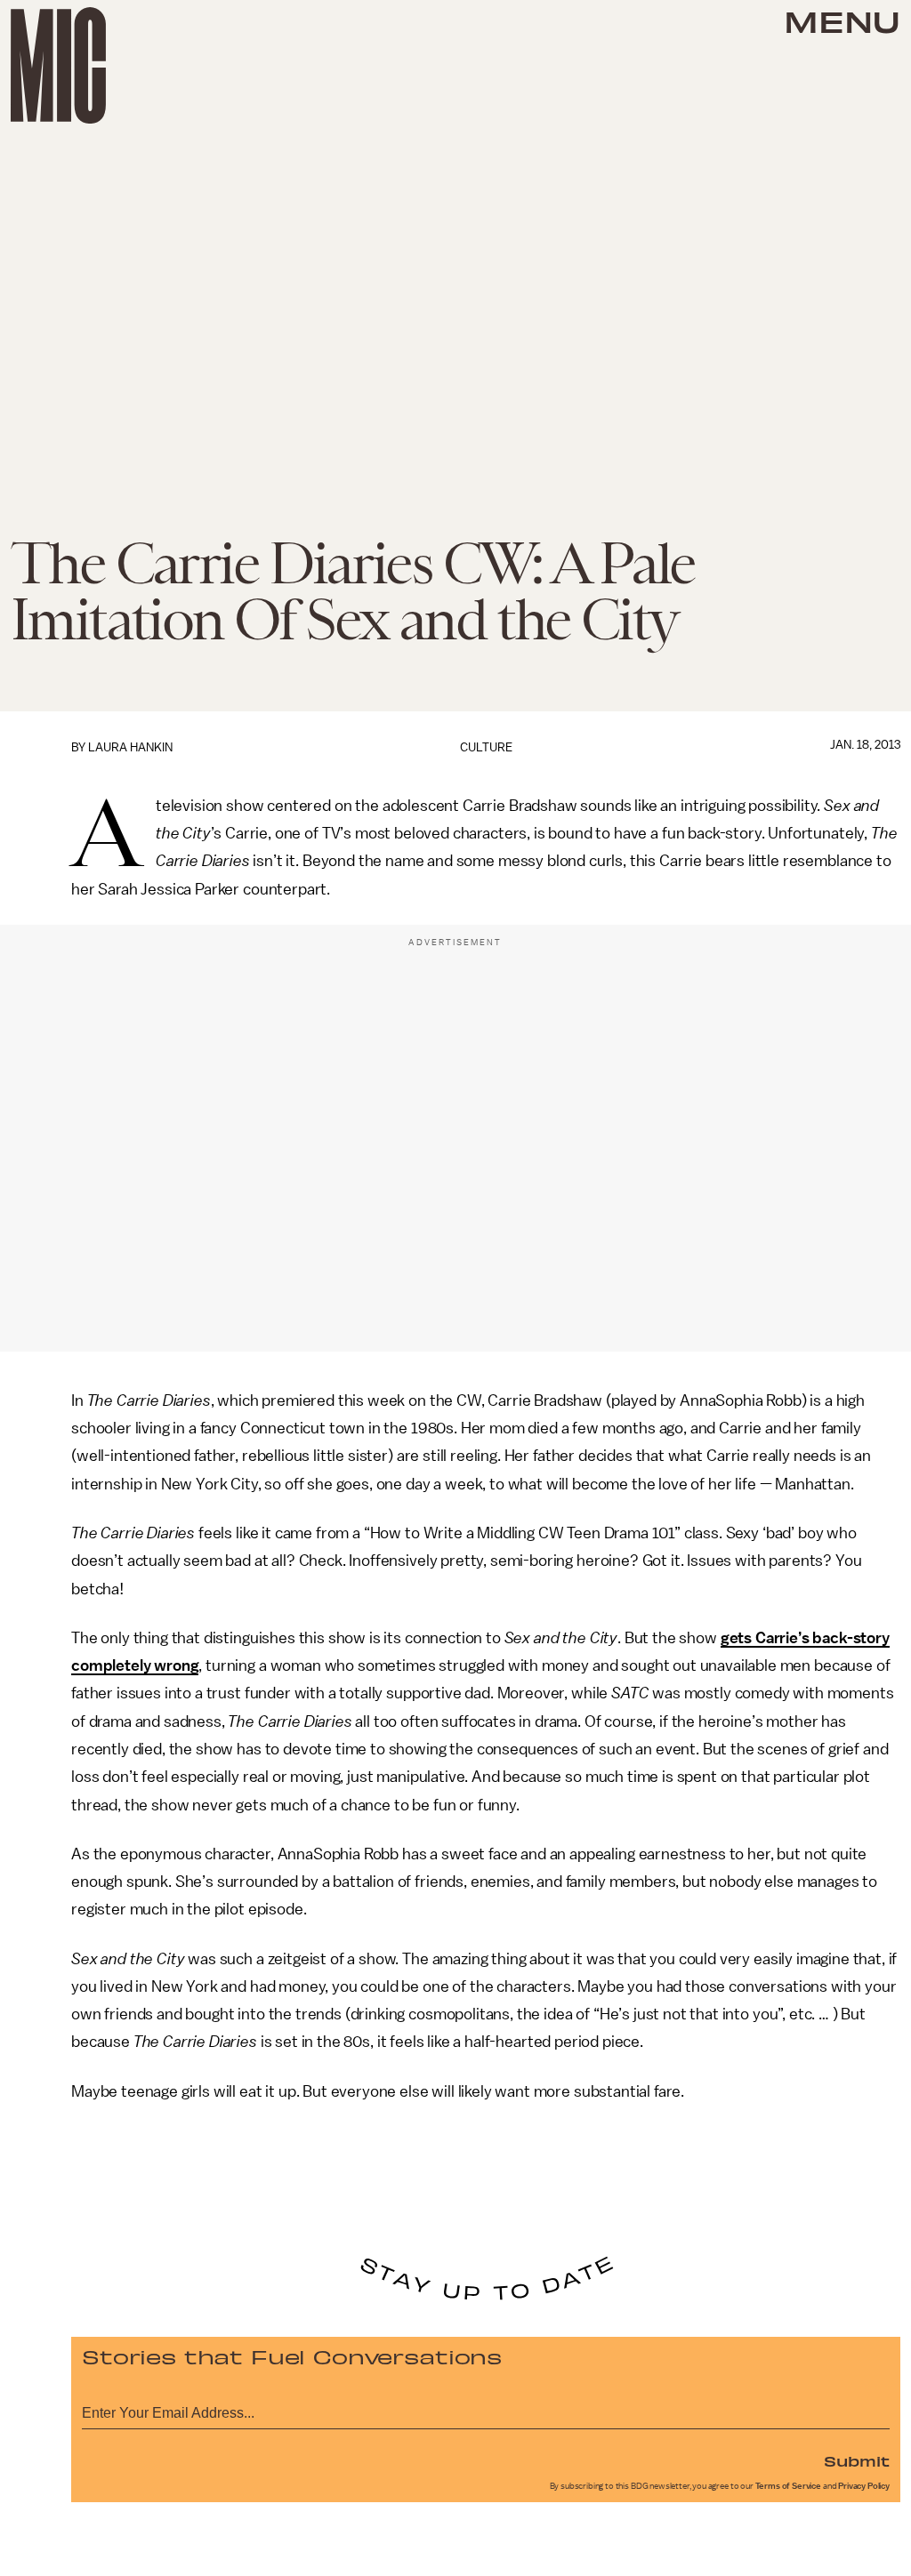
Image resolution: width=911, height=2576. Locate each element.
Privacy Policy (864, 2486)
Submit (857, 2460)
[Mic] (58, 65)
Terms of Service (788, 2486)
